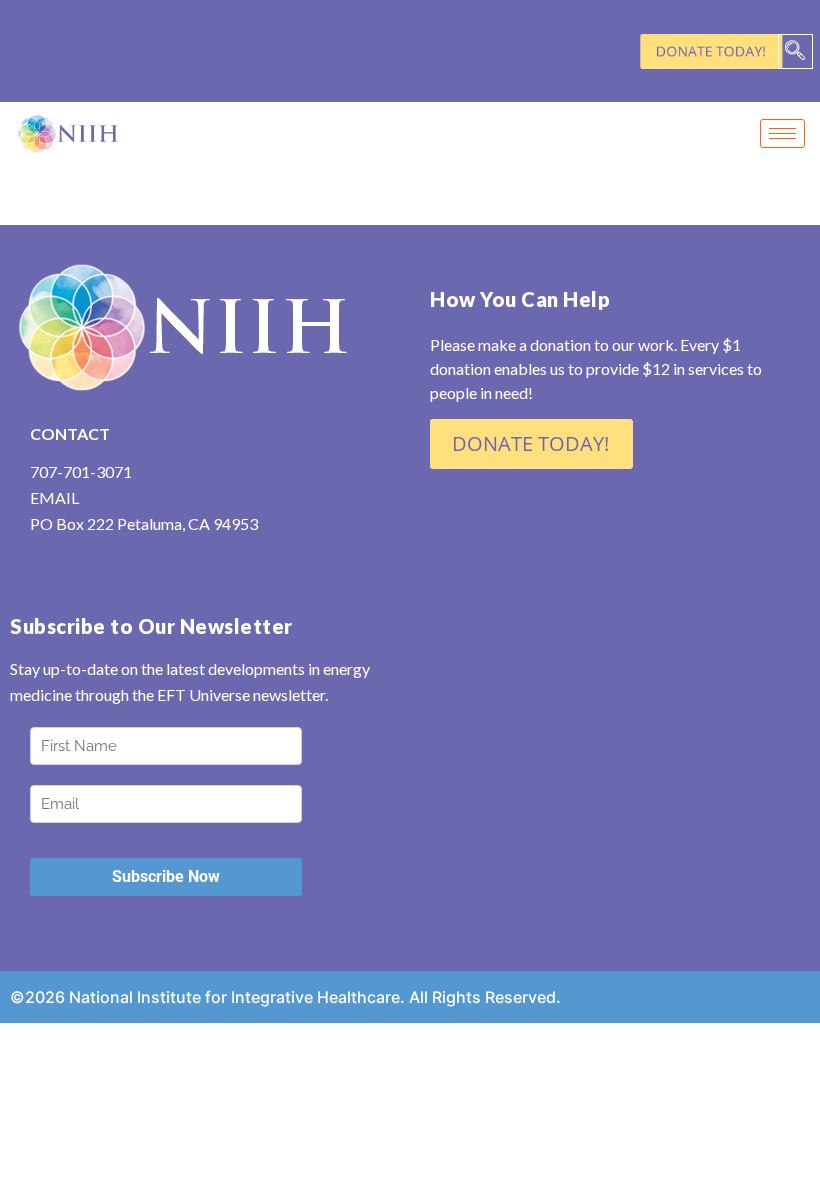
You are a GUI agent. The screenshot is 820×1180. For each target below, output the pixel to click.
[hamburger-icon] (782, 133)
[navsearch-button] (795, 51)
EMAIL (54, 497)
